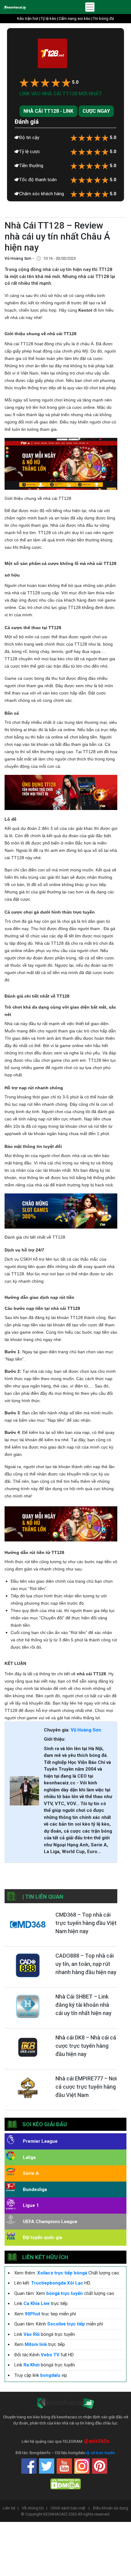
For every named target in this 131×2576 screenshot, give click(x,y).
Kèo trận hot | (29, 18)
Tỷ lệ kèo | (50, 18)
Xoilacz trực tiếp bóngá (62, 2273)
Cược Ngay (96, 111)
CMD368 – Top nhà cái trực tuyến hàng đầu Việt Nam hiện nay (86, 1923)
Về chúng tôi (35, 2508)
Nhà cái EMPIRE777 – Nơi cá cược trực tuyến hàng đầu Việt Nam (86, 2087)
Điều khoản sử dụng (111, 2508)
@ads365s (97, 2441)
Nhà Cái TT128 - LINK (48, 111)
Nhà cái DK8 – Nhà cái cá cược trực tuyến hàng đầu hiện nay (86, 2046)
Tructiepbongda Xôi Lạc (57, 2283)
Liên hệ (11, 2508)
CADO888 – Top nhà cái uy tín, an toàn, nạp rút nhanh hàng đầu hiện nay (86, 1964)
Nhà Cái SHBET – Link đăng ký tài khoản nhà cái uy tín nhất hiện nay (83, 2005)
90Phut (32, 2314)
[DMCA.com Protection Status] (65, 2484)
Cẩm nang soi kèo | (76, 18)
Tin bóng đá (103, 18)
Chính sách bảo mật (70, 2508)
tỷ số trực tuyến (101, 2453)
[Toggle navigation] (90, 7)
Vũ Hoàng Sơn (86, 1730)
